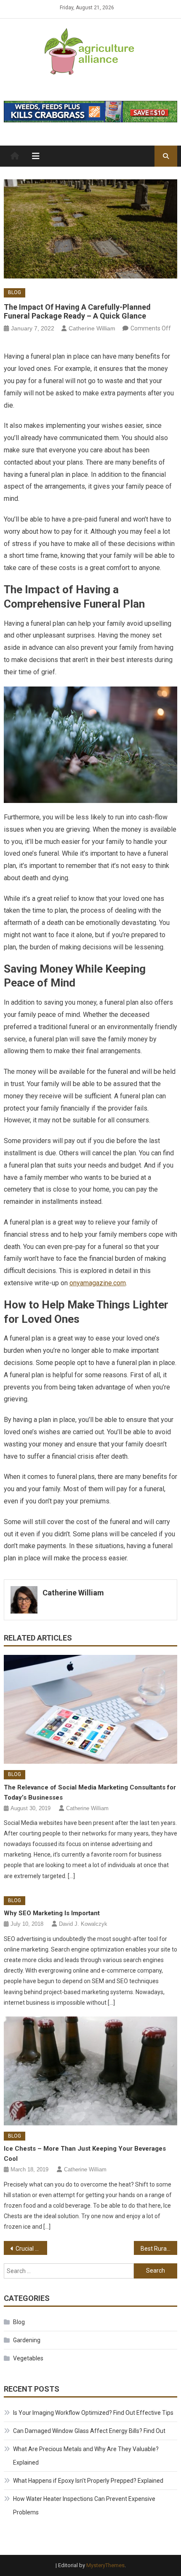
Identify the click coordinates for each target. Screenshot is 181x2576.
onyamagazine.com (98, 1283)
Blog (15, 292)
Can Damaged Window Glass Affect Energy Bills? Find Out (89, 2431)
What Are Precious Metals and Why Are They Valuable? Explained (86, 2456)
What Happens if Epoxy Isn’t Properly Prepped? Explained (88, 2481)
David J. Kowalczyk (83, 1924)
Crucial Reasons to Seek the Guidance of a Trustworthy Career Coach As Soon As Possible (31, 2249)
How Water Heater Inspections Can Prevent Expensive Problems (84, 2506)
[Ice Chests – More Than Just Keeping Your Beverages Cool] (91, 2071)
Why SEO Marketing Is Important (52, 1913)
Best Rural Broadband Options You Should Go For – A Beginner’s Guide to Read (159, 2249)
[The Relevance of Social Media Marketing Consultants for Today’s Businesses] (91, 1709)
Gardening (27, 2340)
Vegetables (28, 2358)
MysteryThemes (105, 2565)
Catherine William (92, 328)
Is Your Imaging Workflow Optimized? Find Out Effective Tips (93, 2413)
